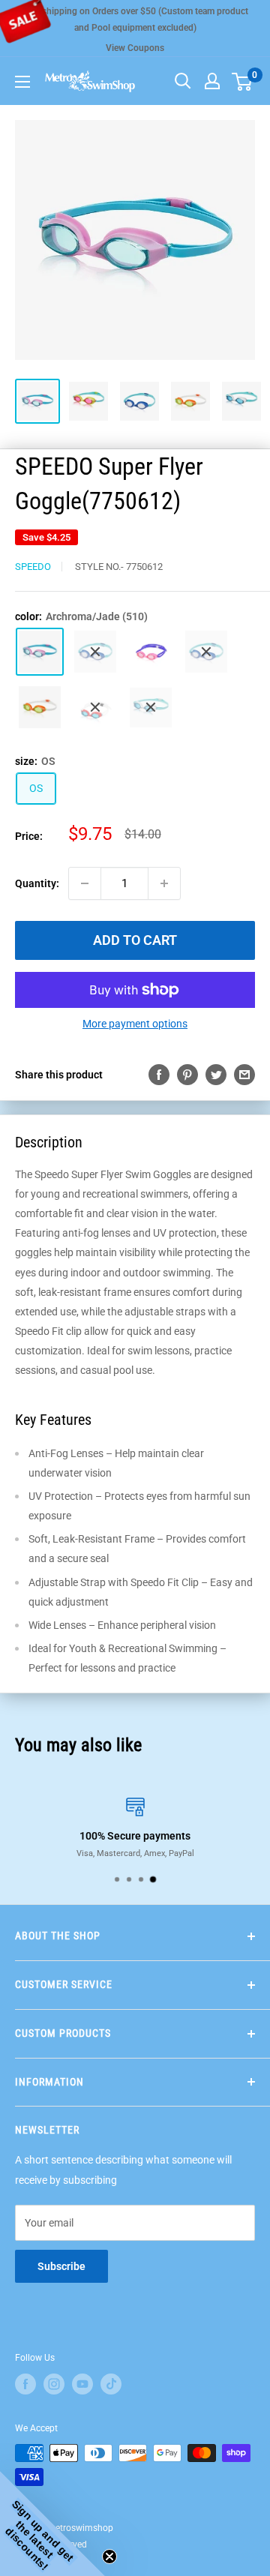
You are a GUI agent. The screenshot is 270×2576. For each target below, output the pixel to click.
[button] (52, 2524)
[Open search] (183, 81)
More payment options (135, 1024)
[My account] (212, 81)
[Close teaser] (109, 2557)
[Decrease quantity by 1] (85, 883)
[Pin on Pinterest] (187, 1074)
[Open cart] (242, 82)
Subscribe (61, 2266)
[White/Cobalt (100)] (151, 708)
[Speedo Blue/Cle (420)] (206, 652)
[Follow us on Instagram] (54, 2384)
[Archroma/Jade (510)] (40, 652)
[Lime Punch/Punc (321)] (95, 652)
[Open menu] (22, 82)
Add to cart (135, 940)
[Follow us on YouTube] (82, 2384)
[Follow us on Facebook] (25, 2384)
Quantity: (37, 883)
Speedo (33, 567)
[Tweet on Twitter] (216, 1074)
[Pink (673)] (151, 652)
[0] (243, 81)
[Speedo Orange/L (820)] (40, 707)
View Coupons (135, 48)
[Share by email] (244, 1074)
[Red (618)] (95, 708)
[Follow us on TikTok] (111, 2384)
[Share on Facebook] (159, 1074)
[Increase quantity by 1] (164, 883)
